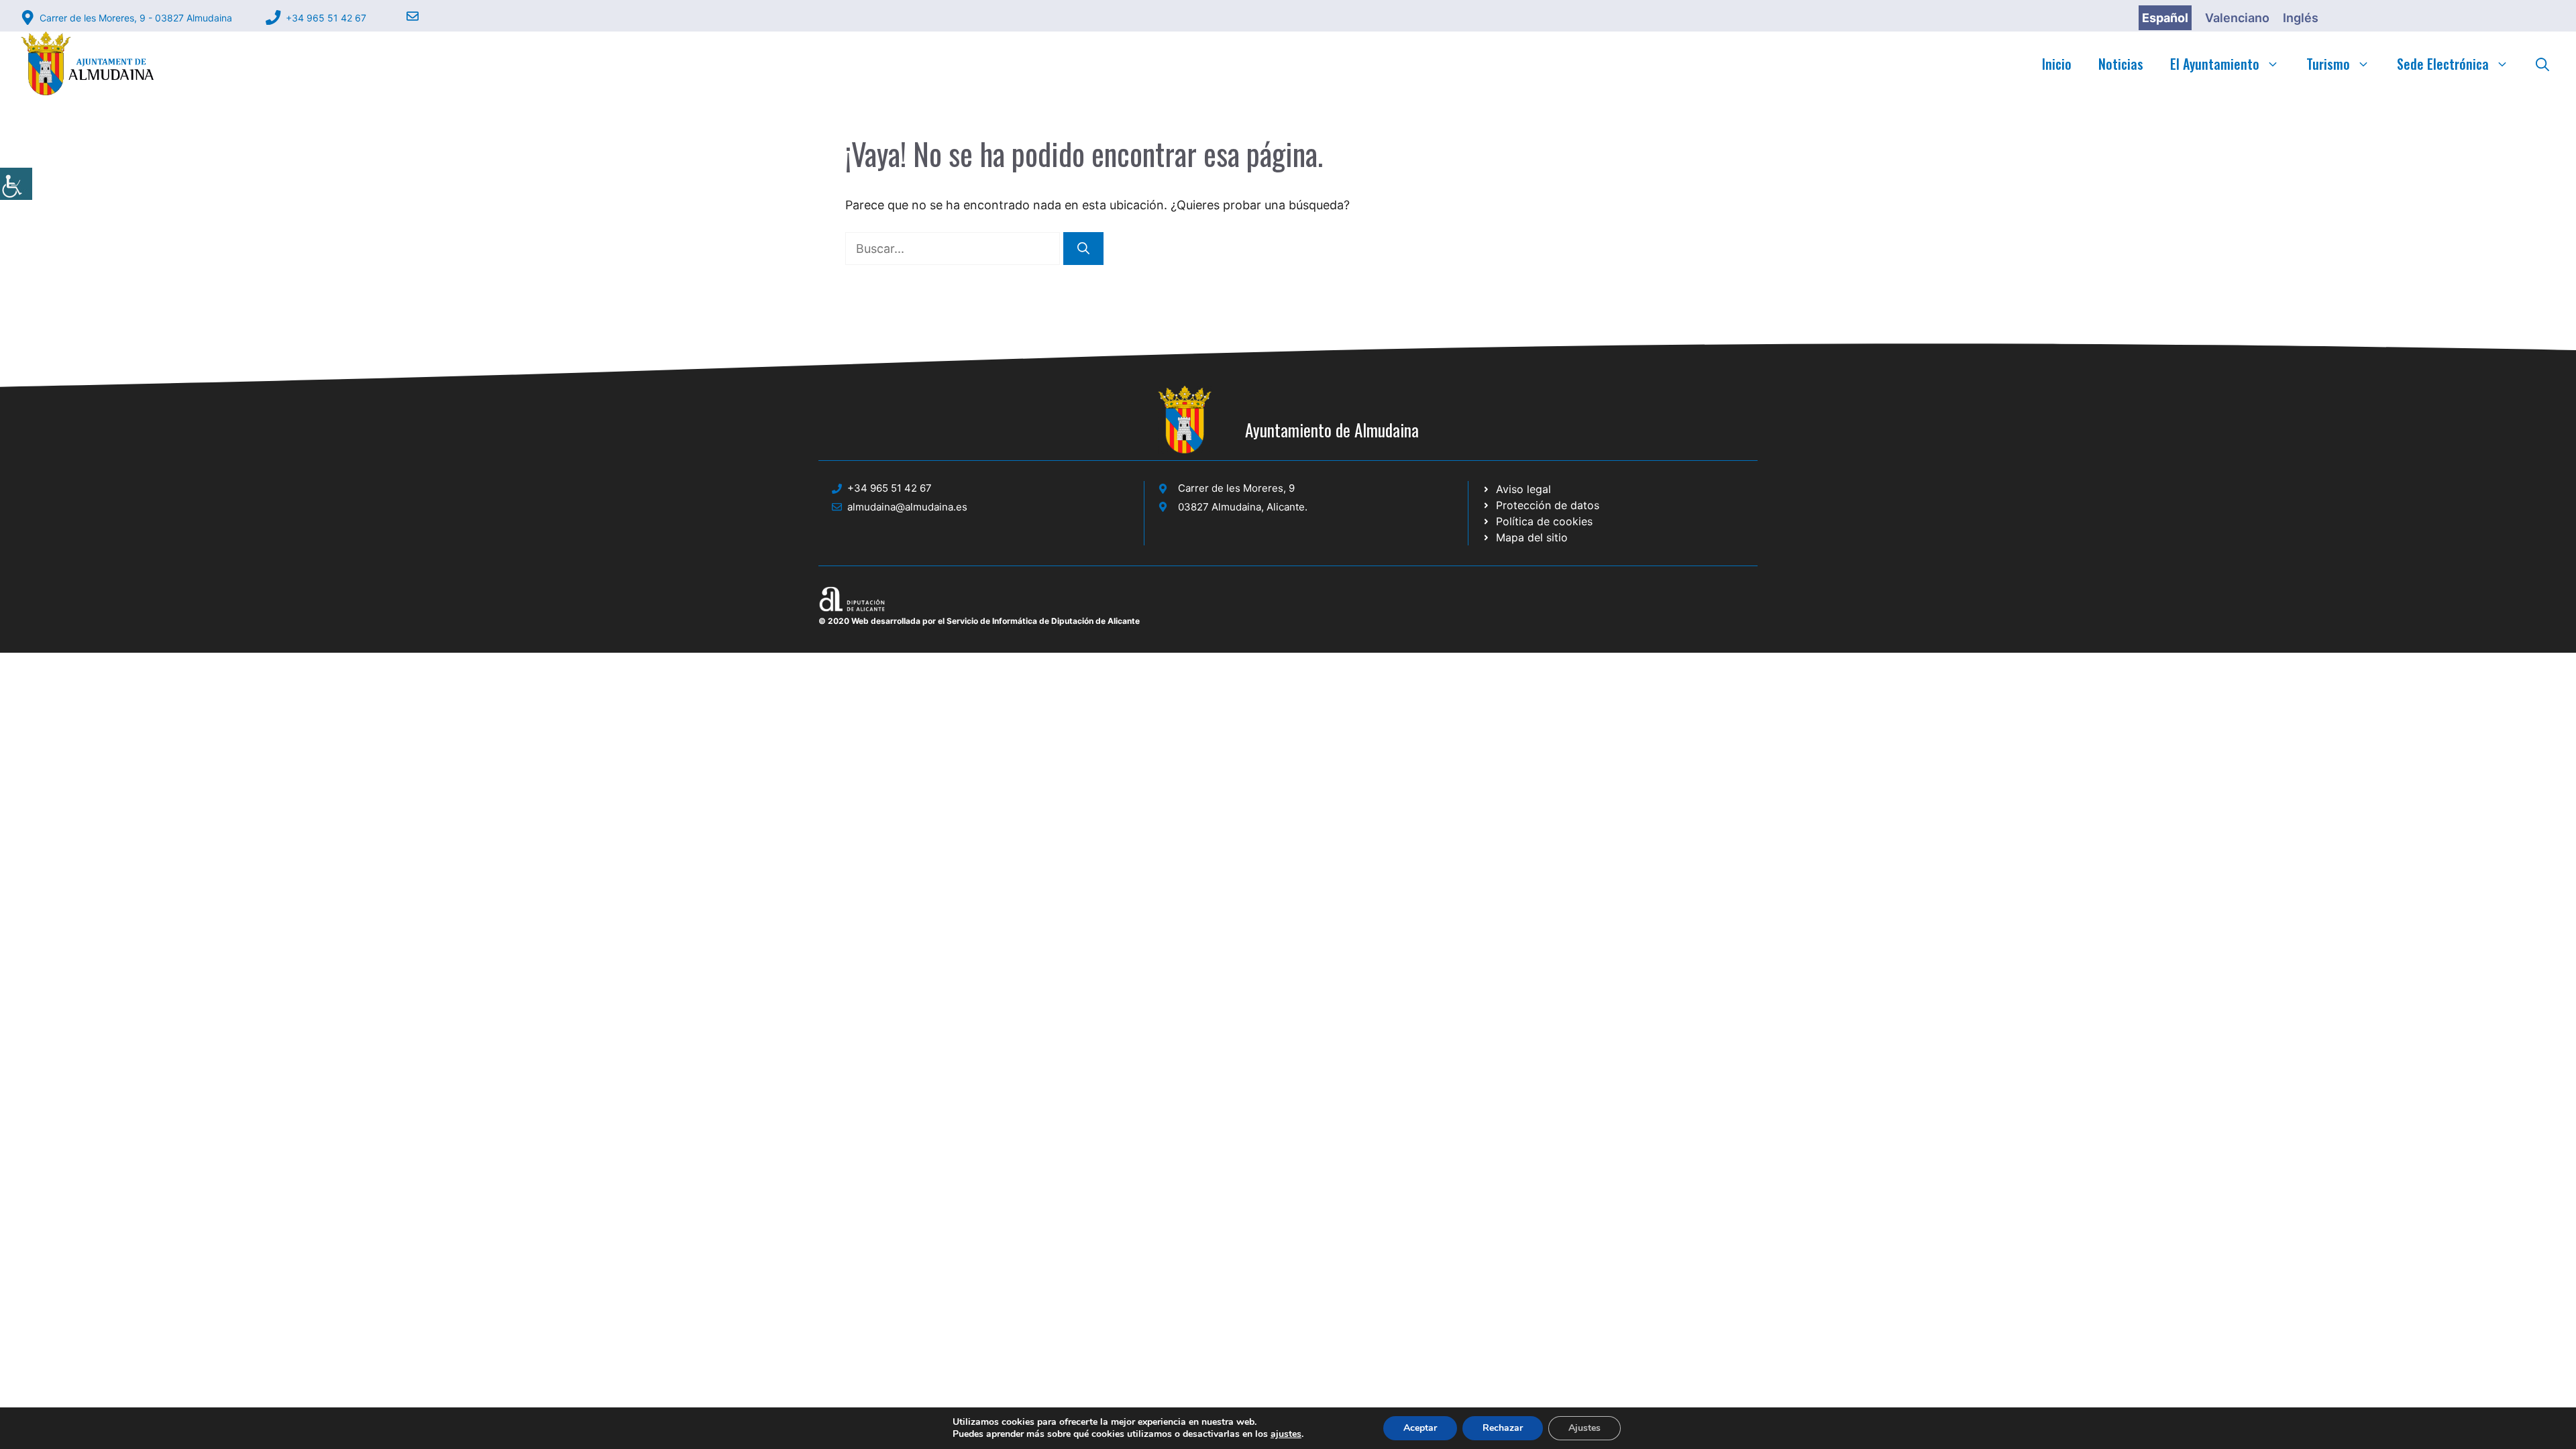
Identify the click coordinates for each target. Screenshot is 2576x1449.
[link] (16, 184)
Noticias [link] (2121, 64)
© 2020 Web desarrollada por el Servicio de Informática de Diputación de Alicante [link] (979, 621)
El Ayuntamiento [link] (2215, 64)
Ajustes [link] (1585, 1428)
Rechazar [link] (1503, 1428)
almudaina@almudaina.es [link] (907, 507)
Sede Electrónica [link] (2443, 64)
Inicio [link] (2057, 64)
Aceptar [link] (1420, 1428)
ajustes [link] (1286, 1434)
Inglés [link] (2301, 18)
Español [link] (2165, 18)
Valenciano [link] (2237, 18)
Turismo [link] (2328, 64)
